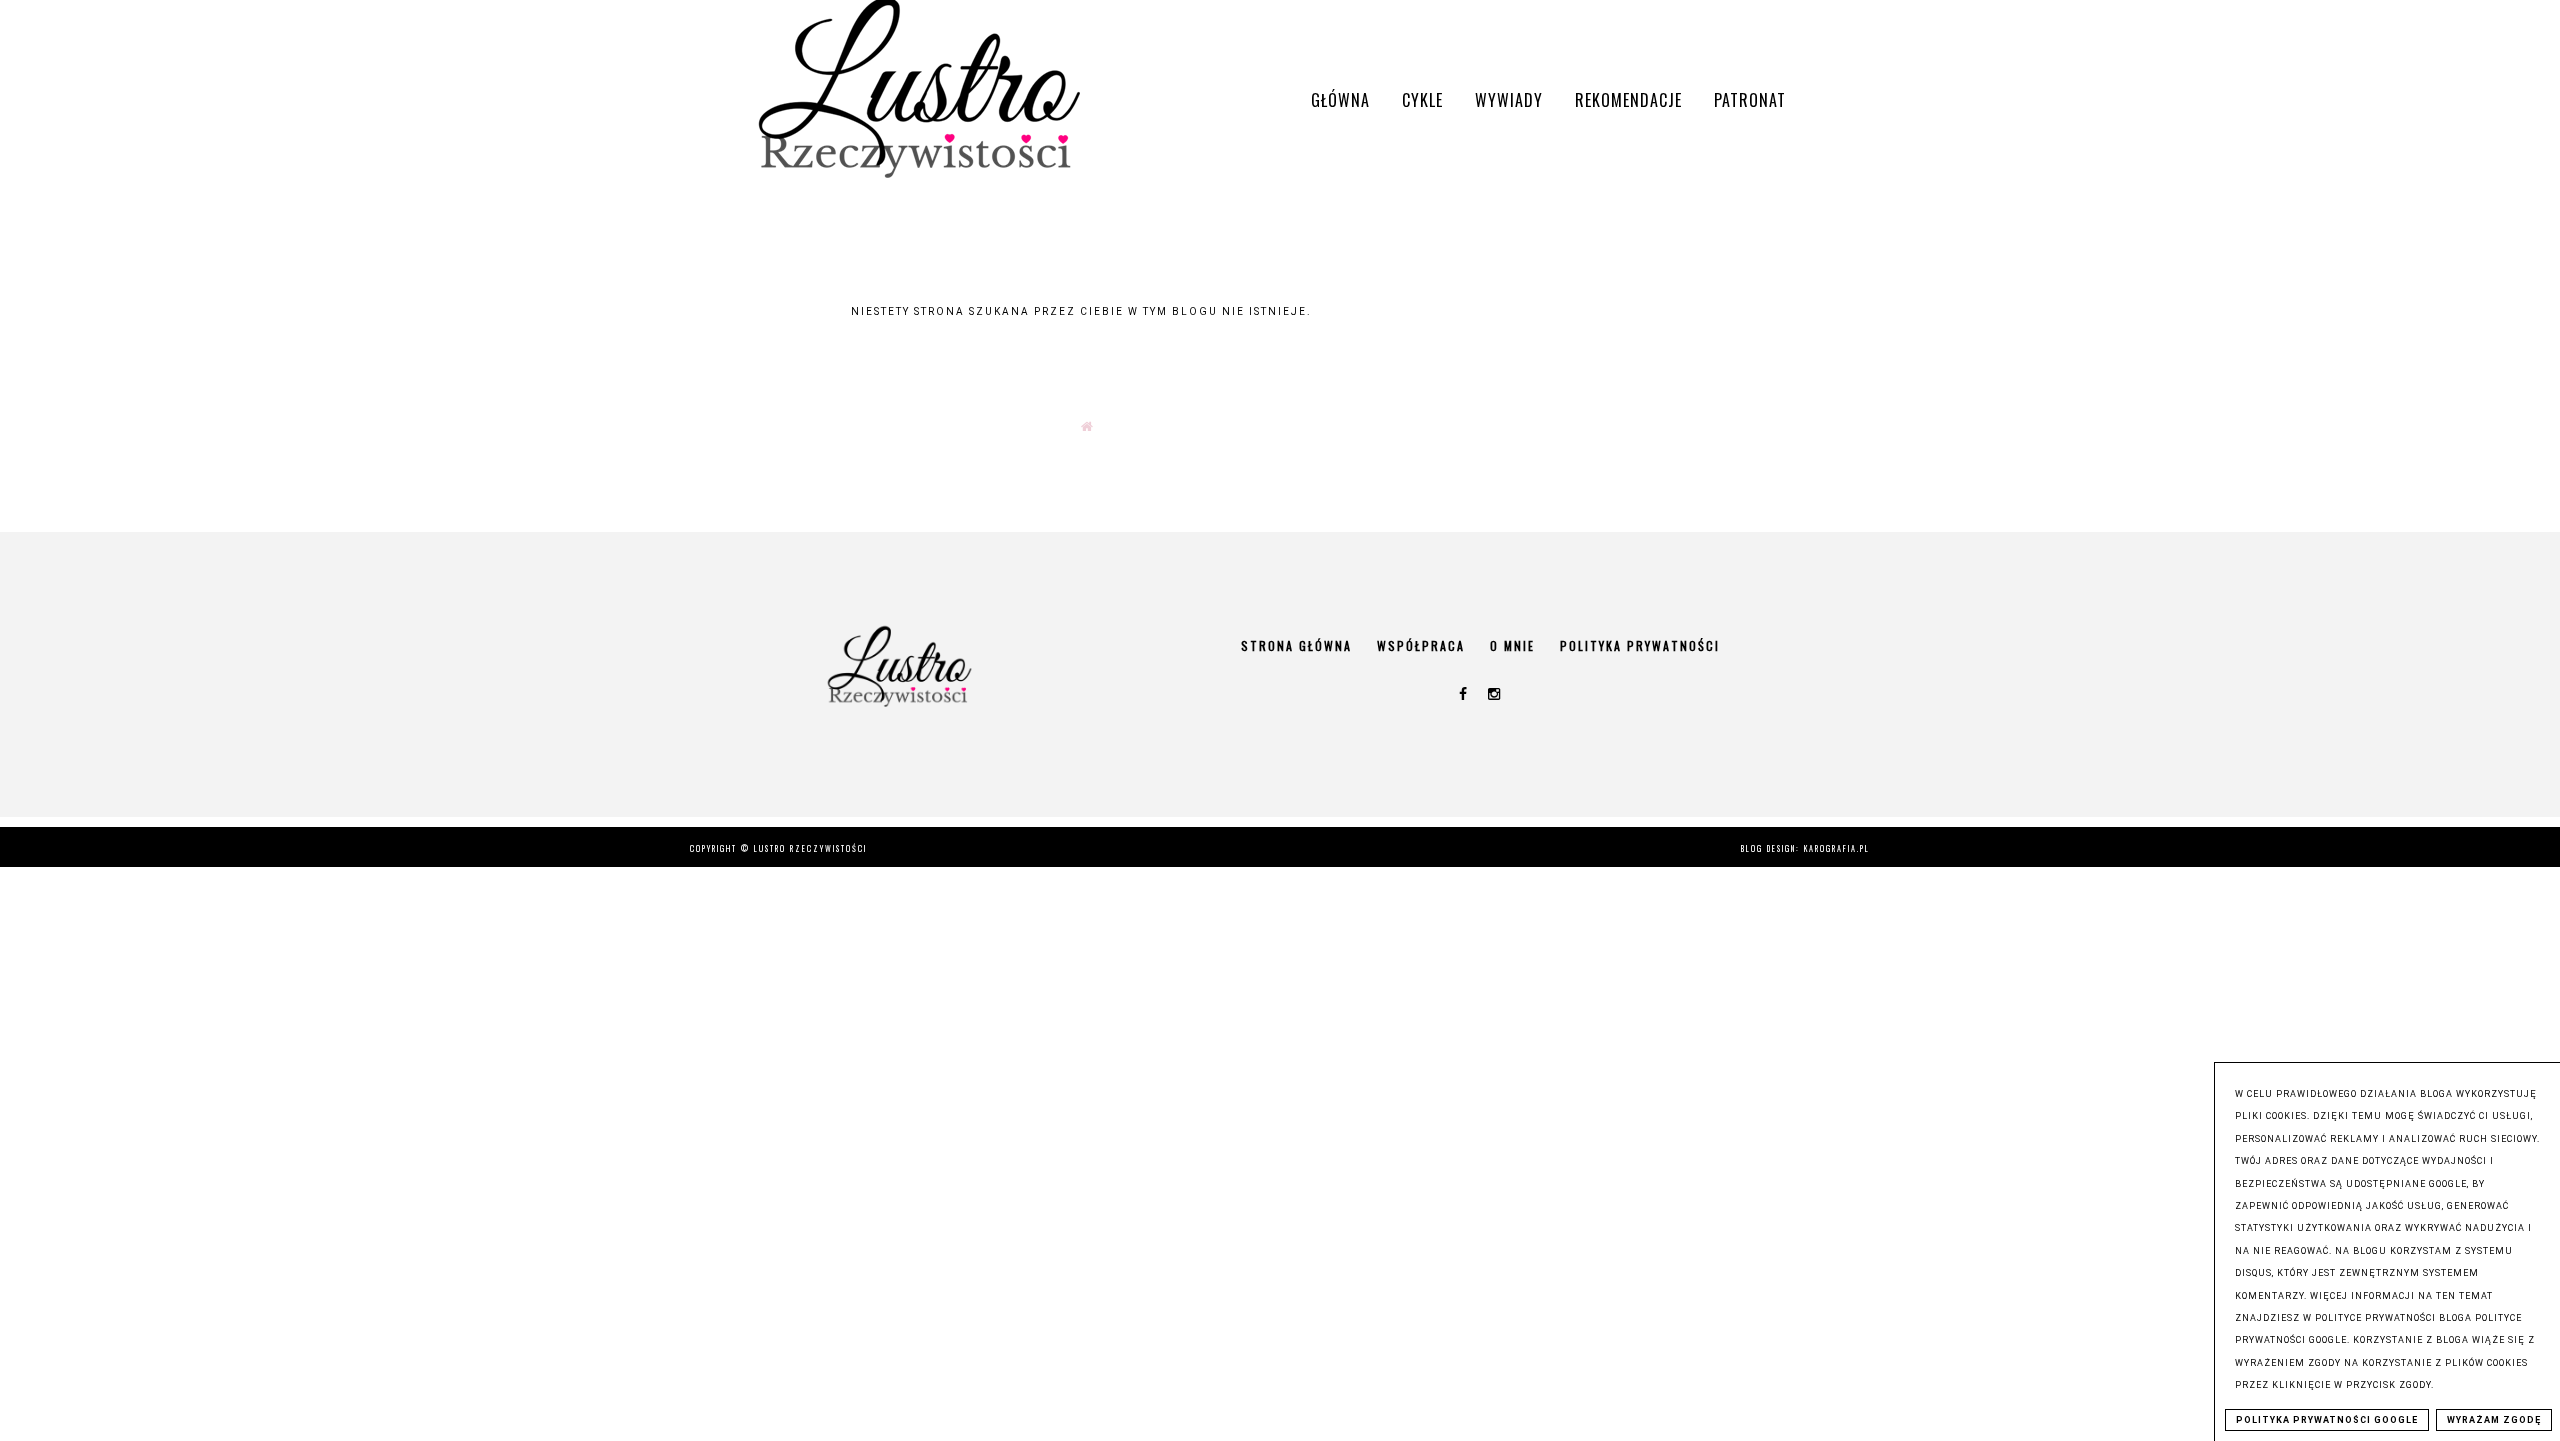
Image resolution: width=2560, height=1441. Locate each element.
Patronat (1750, 100)
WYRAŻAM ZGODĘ (2494, 1420)
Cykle (1422, 100)
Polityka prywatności (1640, 645)
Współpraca (1421, 645)
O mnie (1512, 645)
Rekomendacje (1628, 100)
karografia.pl (1837, 848)
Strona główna (1296, 645)
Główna (1340, 100)
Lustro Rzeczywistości (810, 848)
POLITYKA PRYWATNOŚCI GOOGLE (2327, 1420)
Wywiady (1509, 100)
